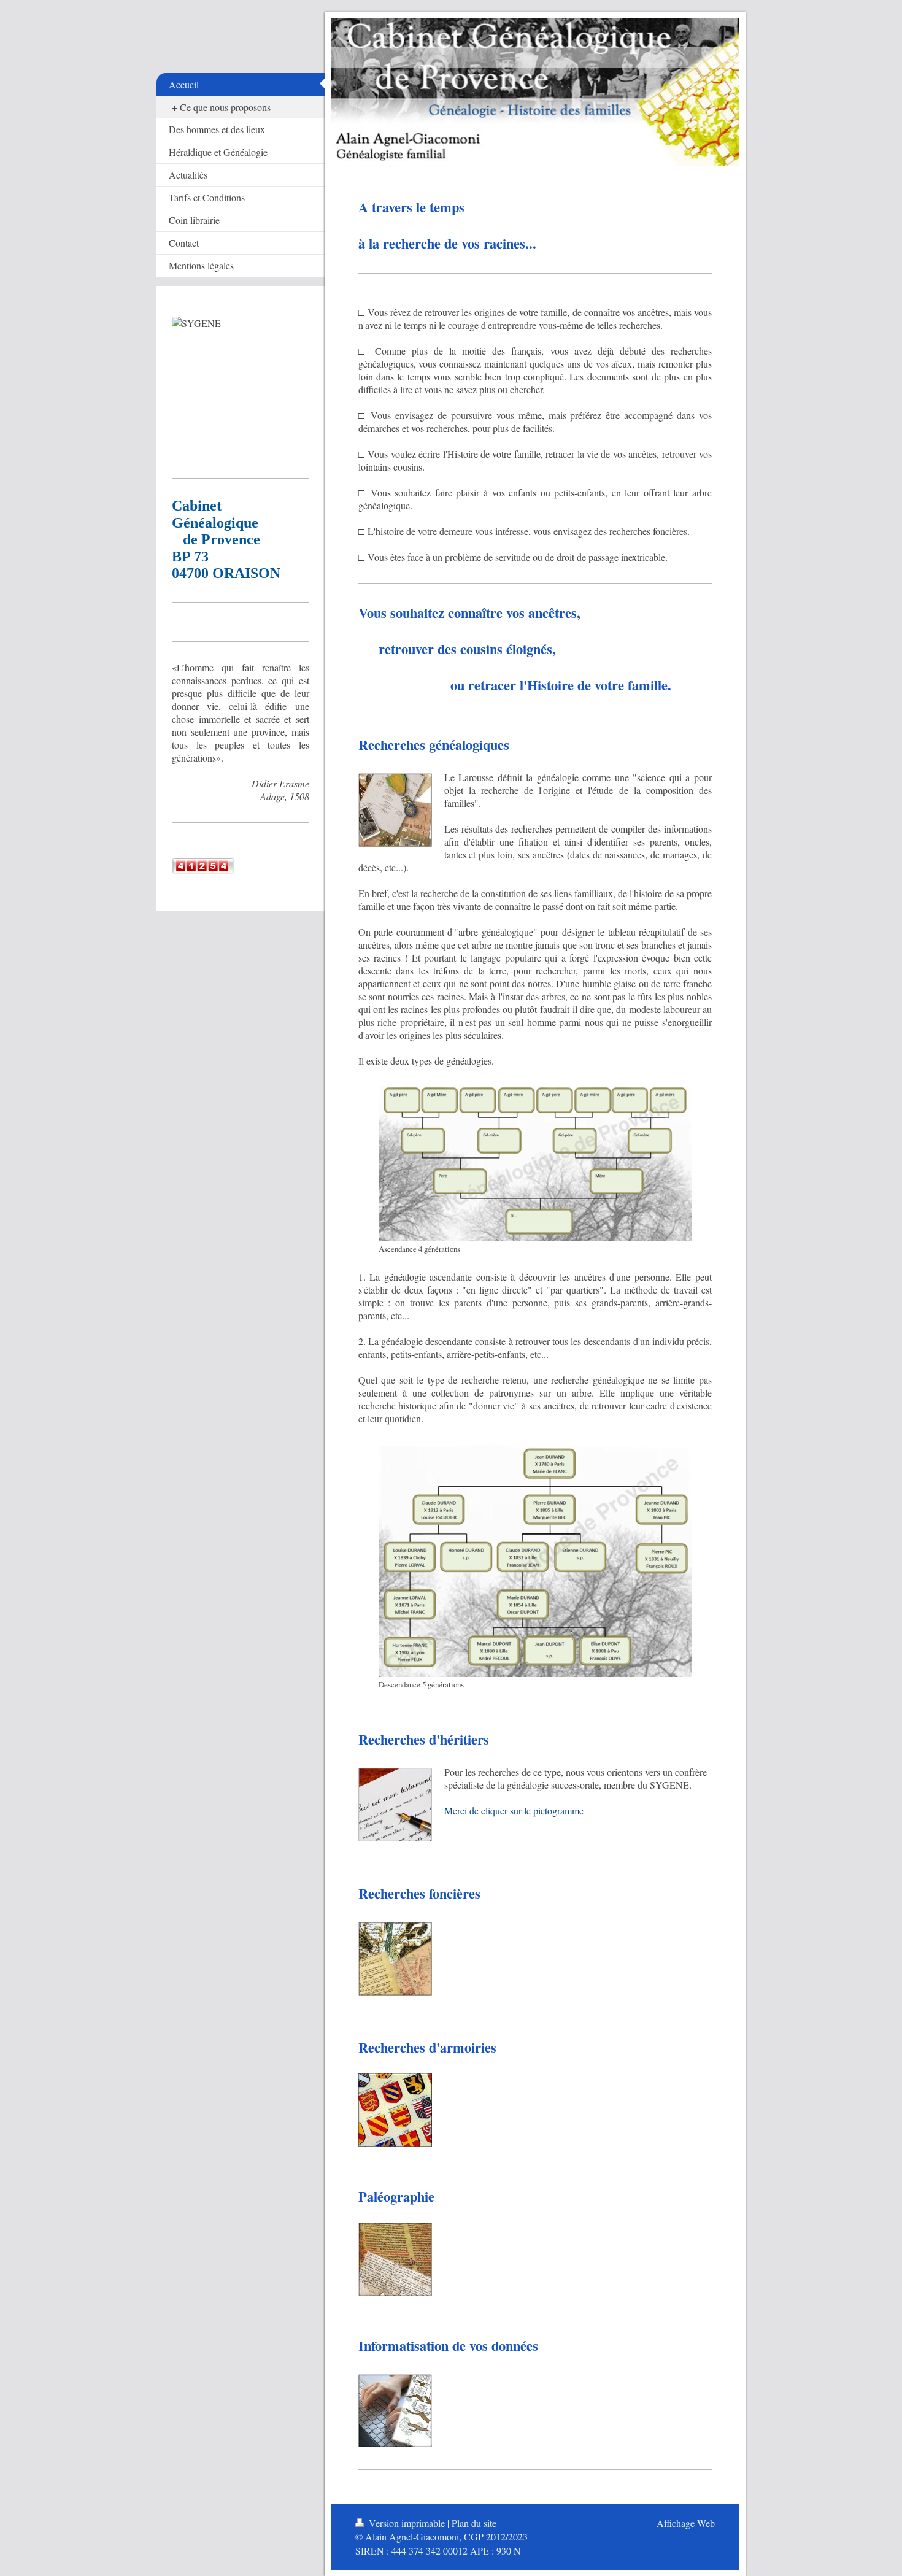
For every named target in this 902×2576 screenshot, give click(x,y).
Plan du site (474, 2523)
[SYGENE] (241, 388)
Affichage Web (686, 2523)
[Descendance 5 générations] (535, 1559)
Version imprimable (407, 2523)
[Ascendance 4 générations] (535, 1162)
